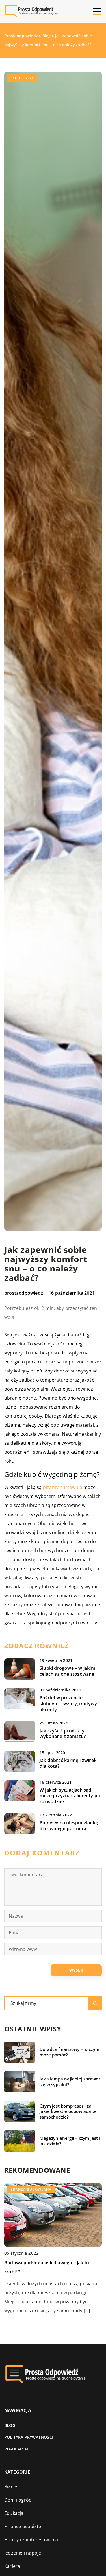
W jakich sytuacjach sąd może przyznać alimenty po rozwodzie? (70, 1796)
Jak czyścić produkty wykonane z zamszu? (63, 1734)
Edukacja (14, 2513)
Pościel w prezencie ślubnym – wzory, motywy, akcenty (69, 1704)
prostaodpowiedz (24, 1293)
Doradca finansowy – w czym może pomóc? (69, 2052)
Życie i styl (22, 78)
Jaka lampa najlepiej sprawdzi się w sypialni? (71, 2082)
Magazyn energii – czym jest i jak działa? (70, 2141)
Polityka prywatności (29, 2437)
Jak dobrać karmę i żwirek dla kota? (68, 1763)
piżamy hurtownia (63, 1487)
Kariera (12, 2566)
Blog (10, 2425)
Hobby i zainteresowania (31, 2540)
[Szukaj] (95, 2003)
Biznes (11, 2487)
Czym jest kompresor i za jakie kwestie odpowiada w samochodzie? (68, 2111)
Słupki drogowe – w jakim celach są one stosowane (67, 1671)
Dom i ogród (18, 2500)
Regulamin (16, 2449)
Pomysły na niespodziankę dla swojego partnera (69, 1826)
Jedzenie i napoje (23, 2553)
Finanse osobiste (23, 2526)
